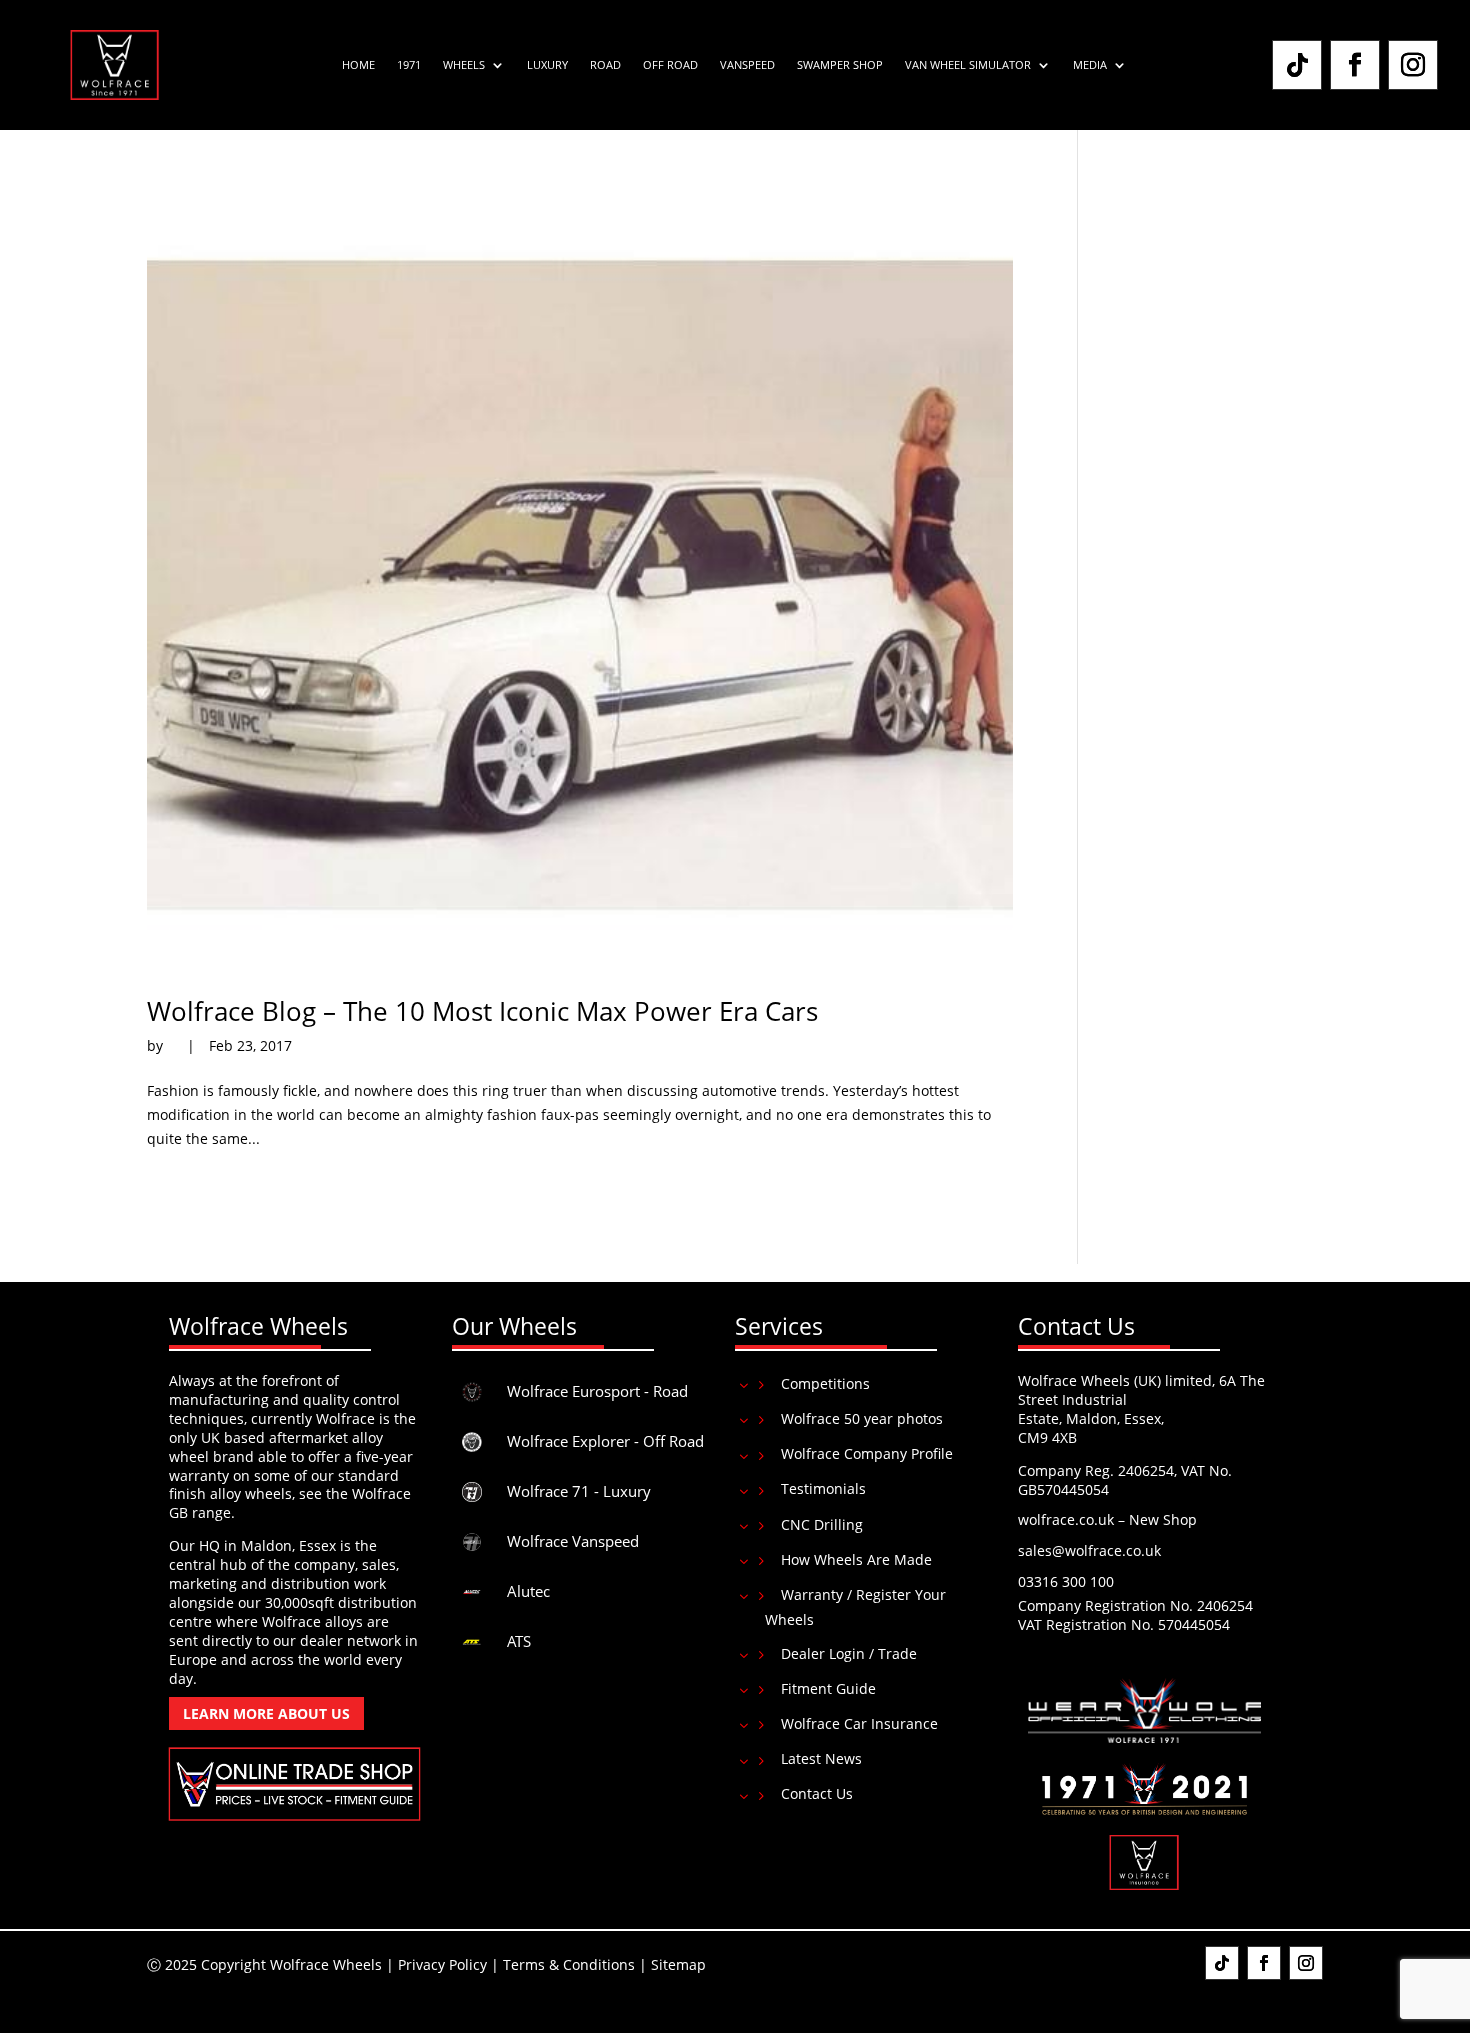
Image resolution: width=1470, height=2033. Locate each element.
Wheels (464, 65)
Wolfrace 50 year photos (862, 1418)
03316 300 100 (1066, 1581)
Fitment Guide (828, 1688)
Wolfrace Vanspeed (573, 1541)
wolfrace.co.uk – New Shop (1107, 1519)
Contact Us (817, 1793)
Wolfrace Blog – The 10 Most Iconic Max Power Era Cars (482, 1011)
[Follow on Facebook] (1355, 65)
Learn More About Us (266, 1713)
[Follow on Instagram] (1413, 65)
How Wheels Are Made (856, 1559)
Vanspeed (747, 65)
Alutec (528, 1591)
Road (605, 65)
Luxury (547, 65)
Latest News (821, 1758)
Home (358, 65)
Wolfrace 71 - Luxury (579, 1491)
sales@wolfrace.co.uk (1089, 1550)
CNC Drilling (822, 1524)
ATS (519, 1641)
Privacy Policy (442, 1964)
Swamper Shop (840, 65)
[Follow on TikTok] (1297, 65)
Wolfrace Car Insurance (859, 1723)
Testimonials (823, 1488)
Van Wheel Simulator (968, 65)
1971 (409, 65)
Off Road (670, 65)
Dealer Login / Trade (849, 1653)
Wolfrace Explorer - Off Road (605, 1441)
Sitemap (678, 1964)
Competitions (825, 1383)
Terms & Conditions (569, 1964)
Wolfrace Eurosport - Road (597, 1391)
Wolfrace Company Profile (867, 1453)
